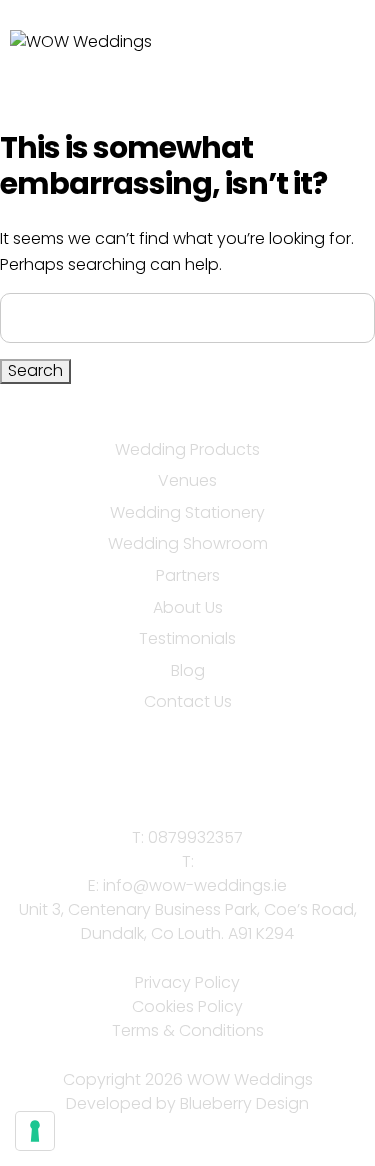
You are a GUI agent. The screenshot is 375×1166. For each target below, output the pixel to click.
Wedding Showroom (188, 543)
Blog (188, 670)
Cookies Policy (187, 1006)
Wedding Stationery (187, 512)
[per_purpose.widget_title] (35, 1131)
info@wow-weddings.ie (195, 885)
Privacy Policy (187, 982)
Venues (187, 480)
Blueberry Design (244, 1103)
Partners (188, 575)
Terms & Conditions (188, 1030)
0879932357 (195, 837)
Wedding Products (187, 449)
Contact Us (188, 701)
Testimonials (187, 638)
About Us (188, 607)
